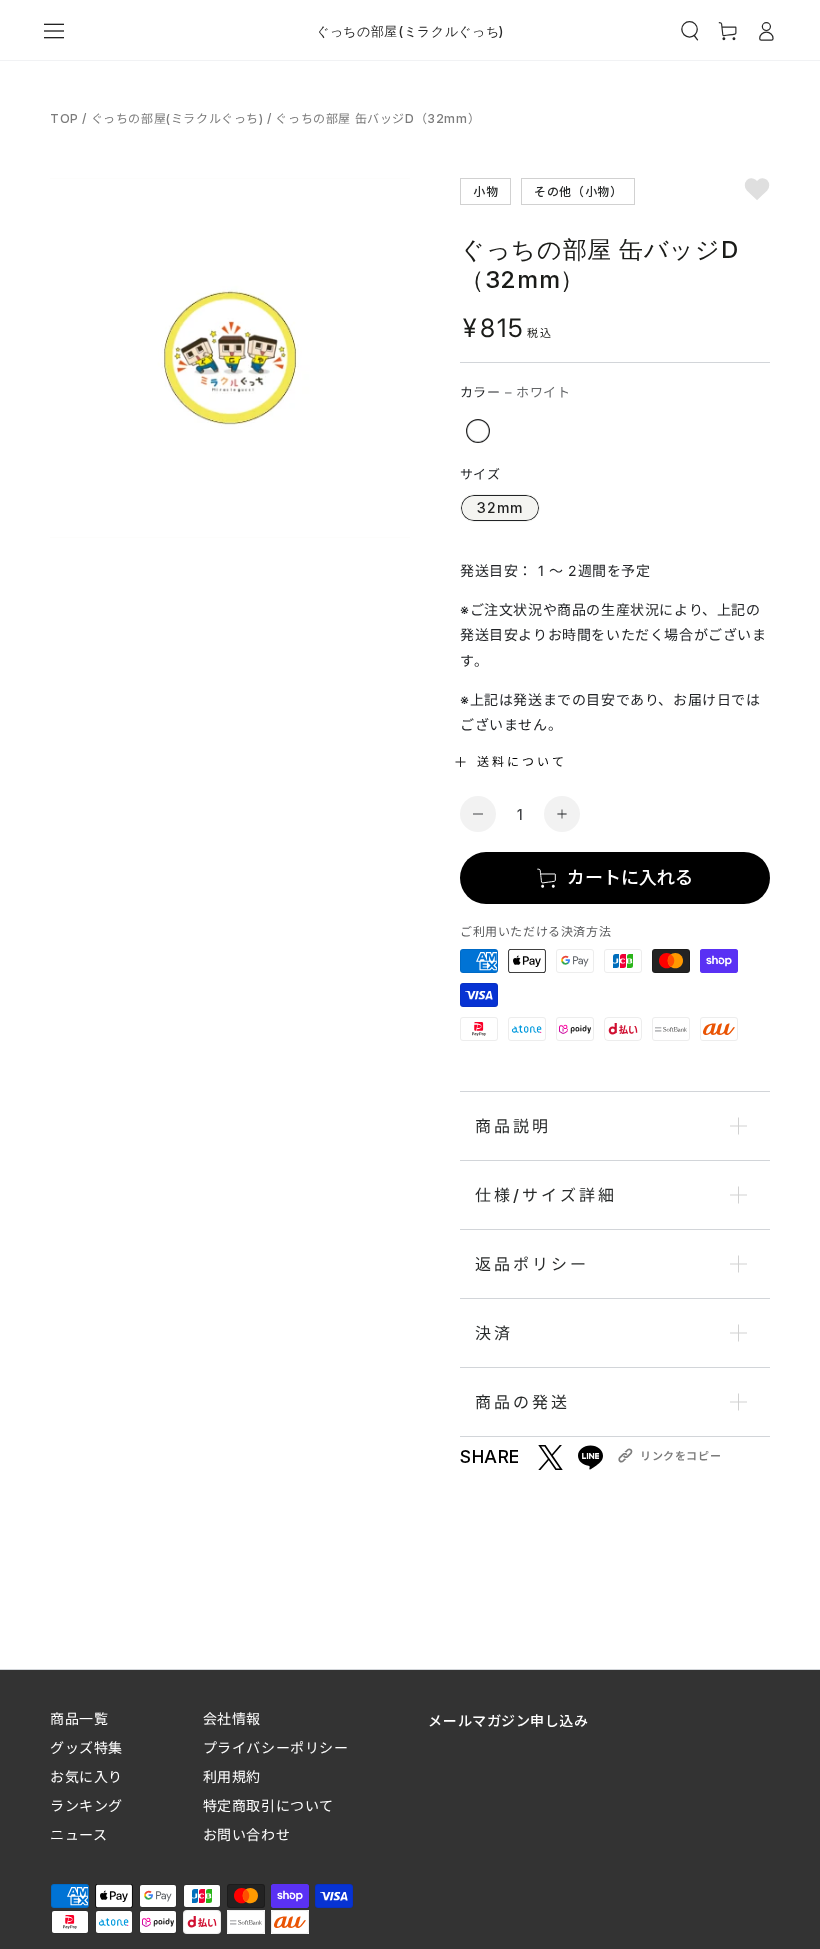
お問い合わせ (246, 1834)
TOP (66, 118)
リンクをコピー (680, 1456)
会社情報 (232, 1718)
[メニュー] (54, 31)
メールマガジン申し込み (508, 1720)
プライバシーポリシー (276, 1747)
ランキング (86, 1805)
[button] (690, 31)
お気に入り (86, 1776)
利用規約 (232, 1776)
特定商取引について (268, 1805)
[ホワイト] (478, 431)
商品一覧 (79, 1718)
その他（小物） (578, 190)
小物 (485, 190)
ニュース (78, 1834)
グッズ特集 (86, 1747)
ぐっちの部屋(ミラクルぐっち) (177, 118)
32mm (500, 507)
